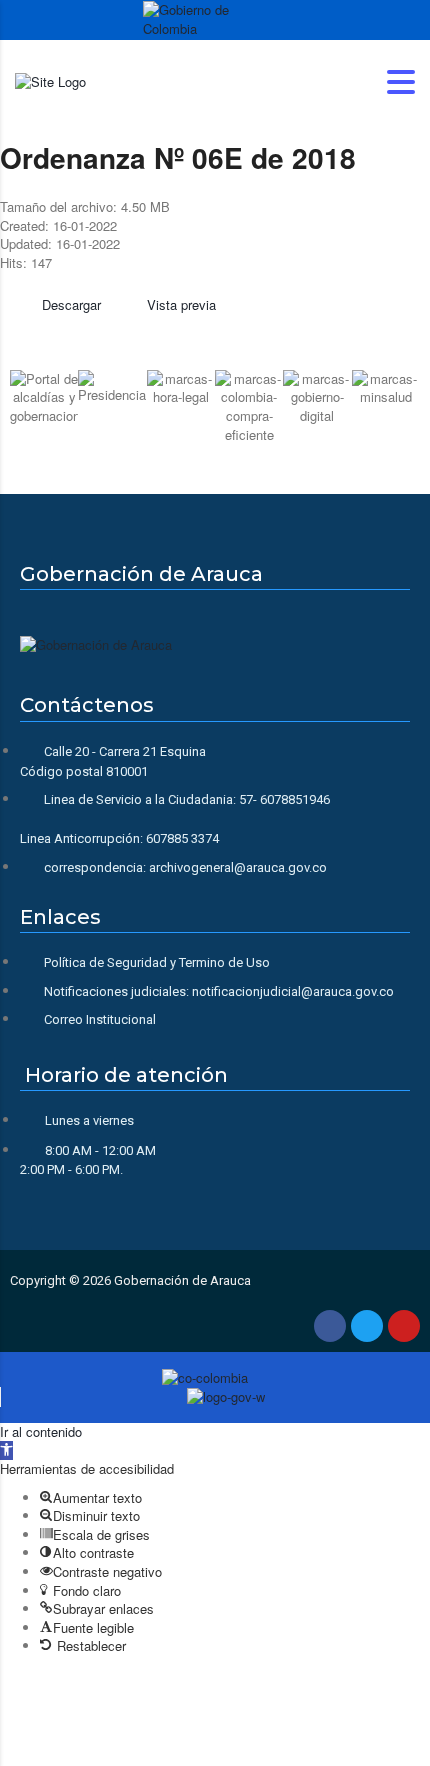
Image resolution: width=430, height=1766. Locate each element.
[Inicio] (50, 80)
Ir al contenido (41, 1431)
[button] (29, 404)
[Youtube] (404, 1326)
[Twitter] (367, 1326)
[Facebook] (330, 1326)
